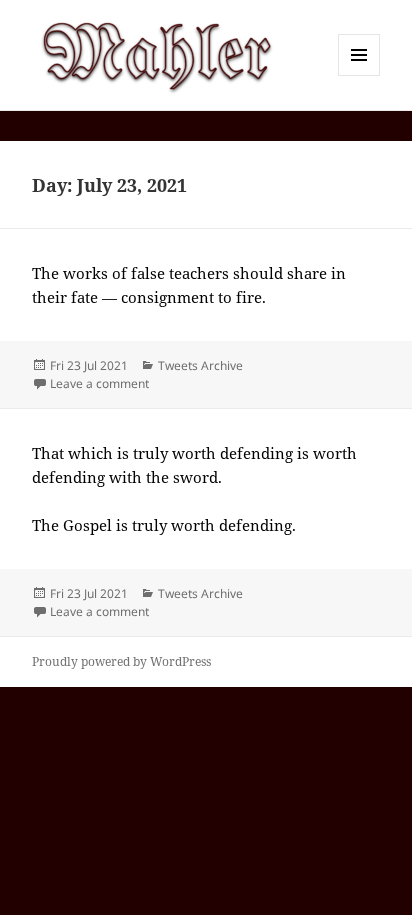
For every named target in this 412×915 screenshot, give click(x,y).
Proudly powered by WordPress (121, 661)
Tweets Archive (200, 365)
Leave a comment (99, 383)
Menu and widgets (359, 75)
